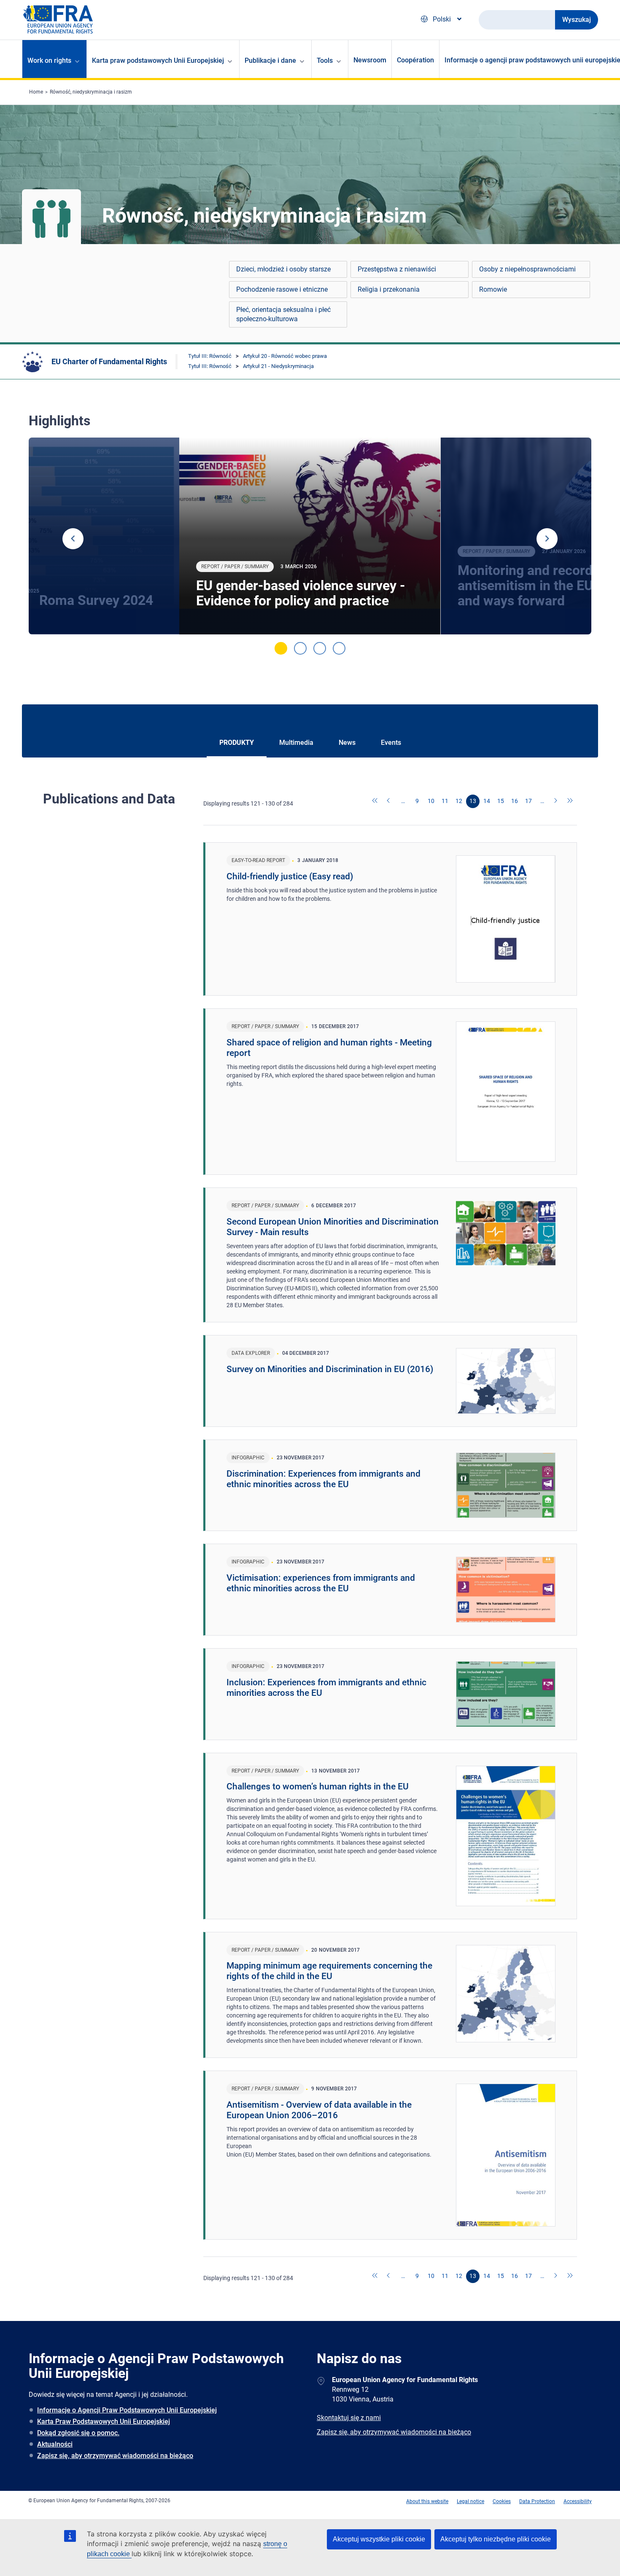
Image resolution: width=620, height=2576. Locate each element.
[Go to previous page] (389, 801)
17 (528, 801)
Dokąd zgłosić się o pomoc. (78, 2433)
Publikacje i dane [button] (270, 60)
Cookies (502, 2501)
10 (431, 801)
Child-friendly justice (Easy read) (290, 876)
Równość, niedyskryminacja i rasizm (91, 92)
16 (515, 801)
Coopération (415, 60)
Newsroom (370, 60)
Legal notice (470, 2501)
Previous (73, 539)
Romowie (493, 289)
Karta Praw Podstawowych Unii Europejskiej (104, 2422)
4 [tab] (339, 648)
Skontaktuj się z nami (349, 2418)
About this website (427, 2501)
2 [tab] (300, 648)
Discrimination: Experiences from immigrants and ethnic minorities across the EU (323, 1479)
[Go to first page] (375, 801)
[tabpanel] (310, 536)
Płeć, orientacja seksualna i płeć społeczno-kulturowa (283, 314)
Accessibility (578, 2501)
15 (501, 801)
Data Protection (537, 2501)
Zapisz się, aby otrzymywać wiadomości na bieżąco (115, 2456)
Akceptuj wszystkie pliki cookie (379, 2539)
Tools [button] (325, 60)
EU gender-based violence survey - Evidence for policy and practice (301, 593)
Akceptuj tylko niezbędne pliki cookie (496, 2539)
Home (36, 92)
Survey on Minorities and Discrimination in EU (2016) (330, 1369)
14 (487, 801)
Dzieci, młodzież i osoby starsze (283, 269)
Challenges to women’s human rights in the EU (318, 1786)
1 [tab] (281, 648)
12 (459, 801)
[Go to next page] (556, 801)
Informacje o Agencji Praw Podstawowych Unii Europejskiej (127, 2410)
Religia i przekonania (389, 289)
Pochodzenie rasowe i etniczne (282, 289)
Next (547, 539)
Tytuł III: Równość (210, 356)
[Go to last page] (570, 801)
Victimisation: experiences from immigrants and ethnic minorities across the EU (321, 1583)
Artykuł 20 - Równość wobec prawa (285, 356)
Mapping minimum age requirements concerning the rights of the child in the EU (329, 1971)
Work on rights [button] (49, 60)
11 (445, 801)
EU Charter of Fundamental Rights (109, 361)
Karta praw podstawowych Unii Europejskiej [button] (158, 60)
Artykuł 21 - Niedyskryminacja (278, 366)
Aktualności (55, 2444)
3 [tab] (320, 648)
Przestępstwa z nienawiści (397, 269)
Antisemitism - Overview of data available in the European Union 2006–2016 (319, 2110)
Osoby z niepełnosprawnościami (527, 269)
